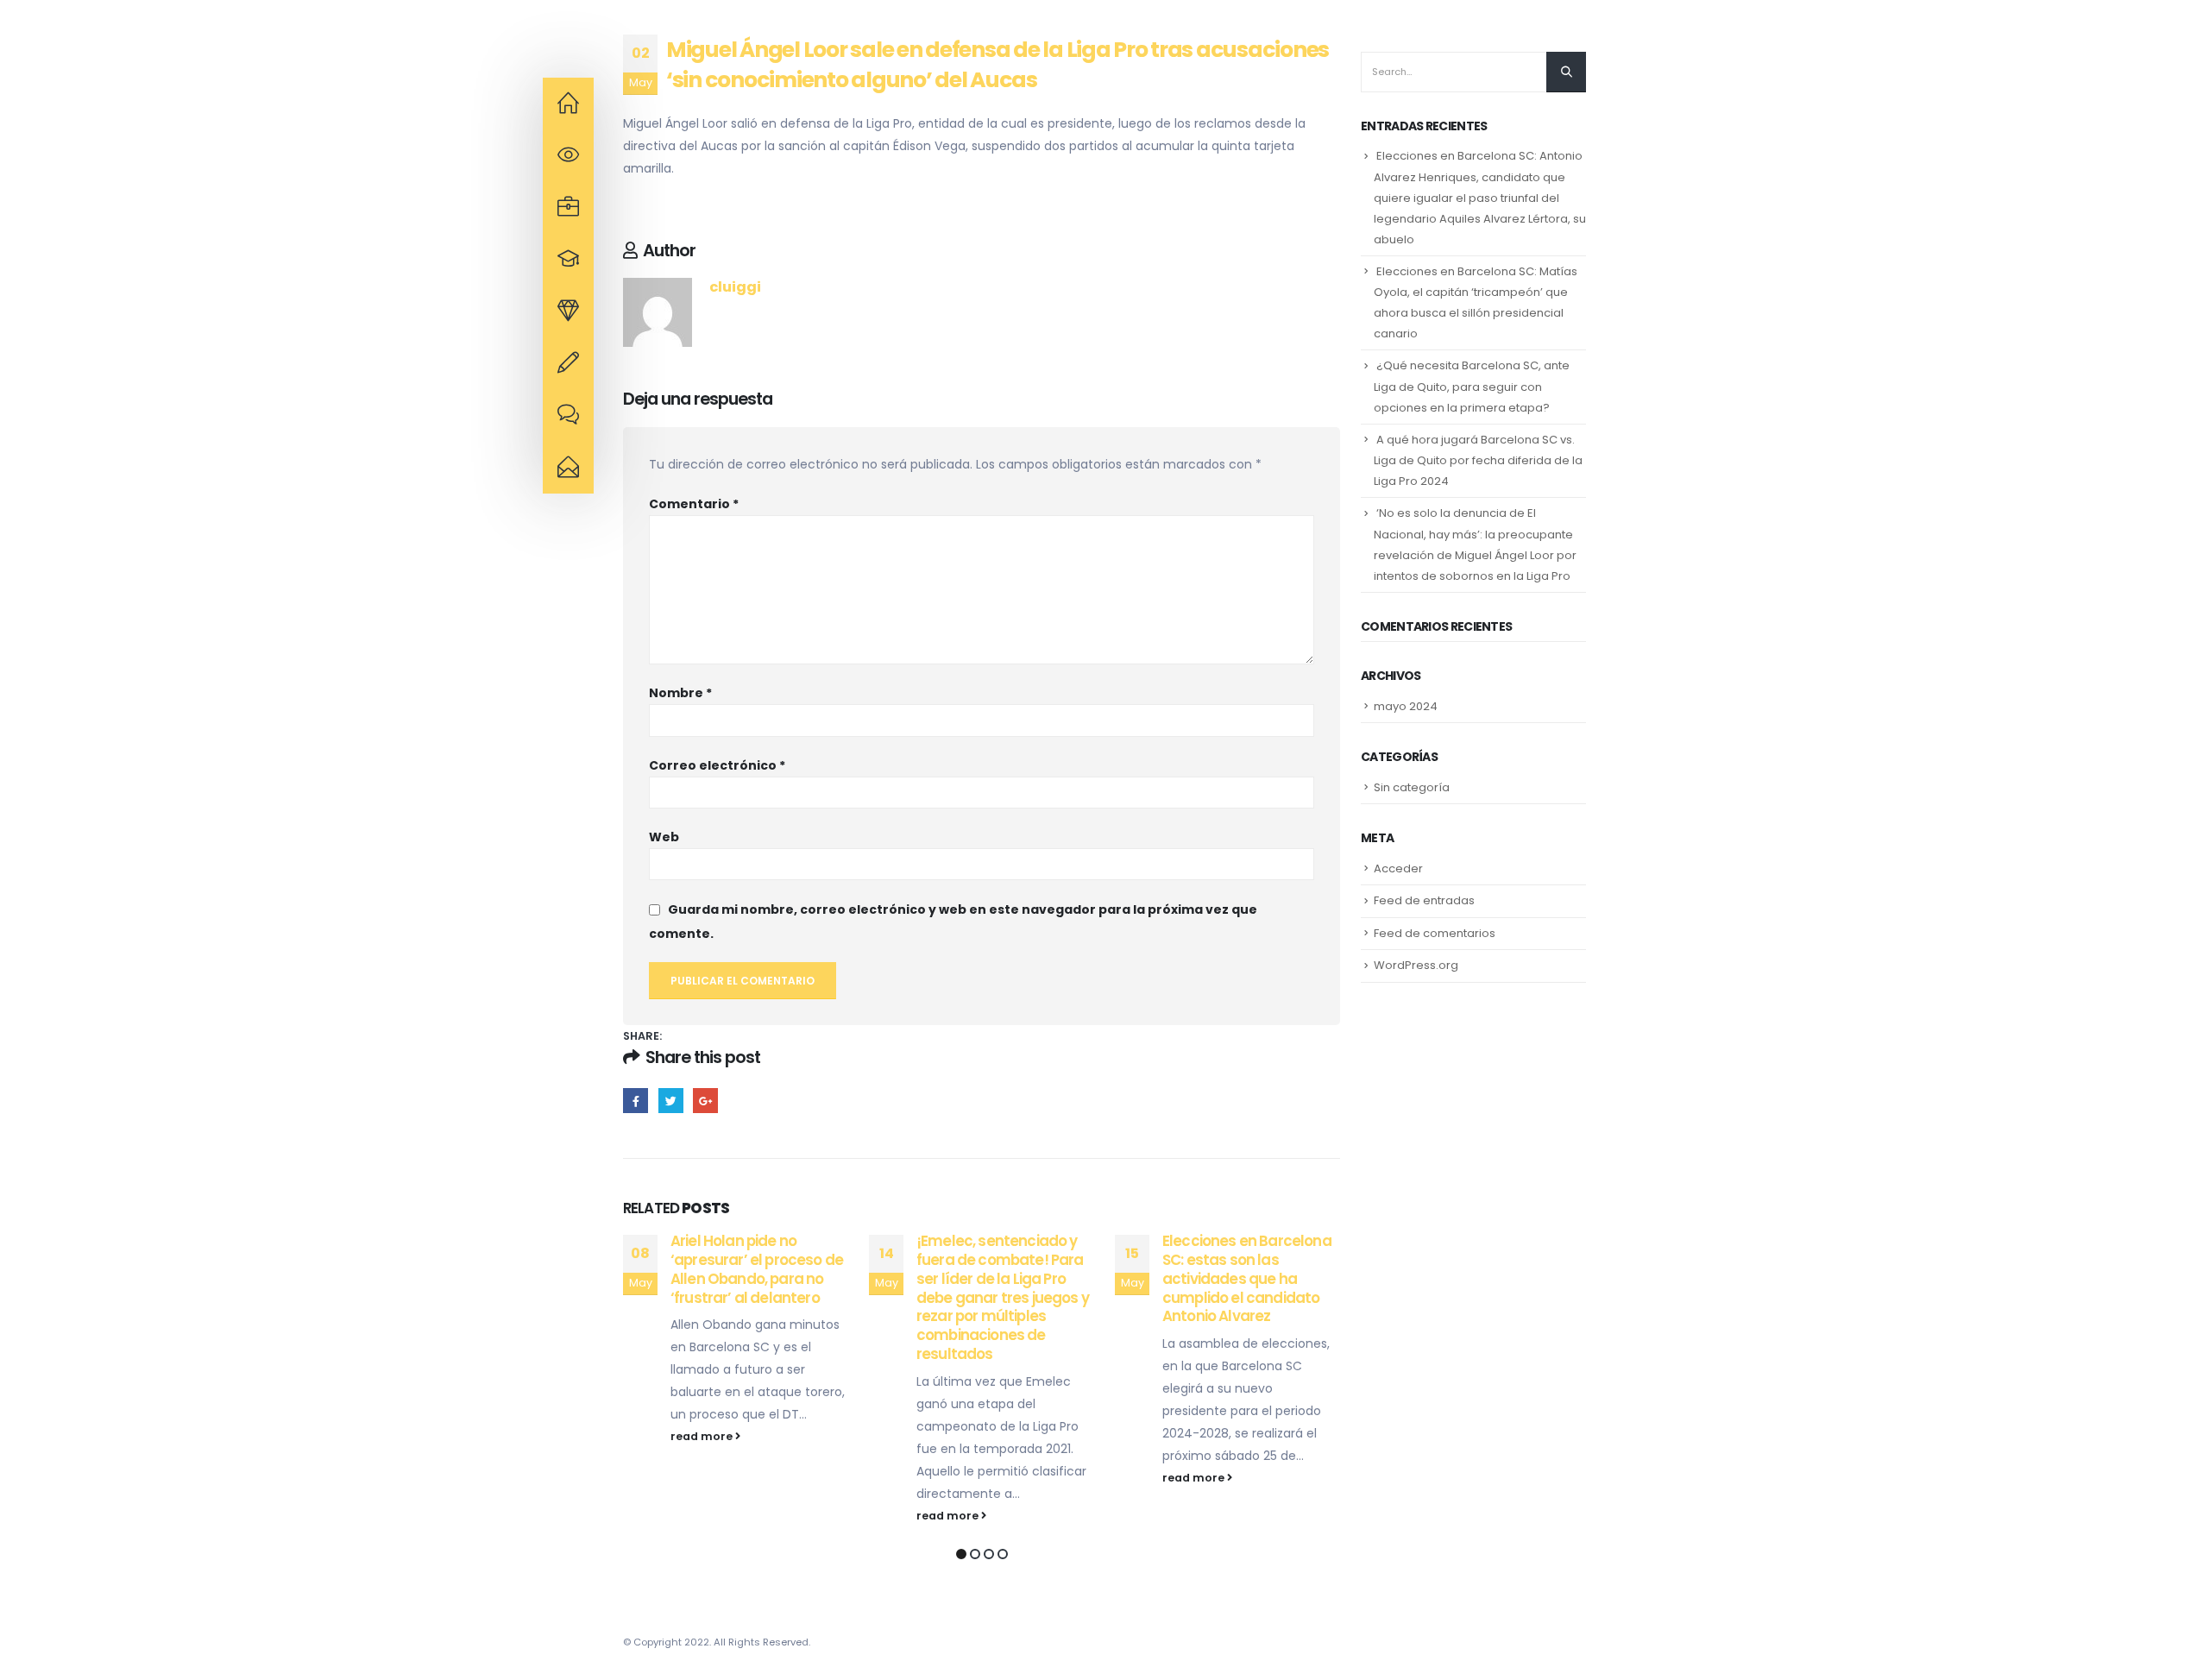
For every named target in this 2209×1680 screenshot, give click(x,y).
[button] (961, 1554)
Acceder (1398, 868)
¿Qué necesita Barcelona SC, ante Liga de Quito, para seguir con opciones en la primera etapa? (1472, 386)
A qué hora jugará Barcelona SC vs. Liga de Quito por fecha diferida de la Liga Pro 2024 (1478, 460)
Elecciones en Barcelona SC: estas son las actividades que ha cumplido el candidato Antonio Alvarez (1247, 1278)
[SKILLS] (568, 260)
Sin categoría (1412, 787)
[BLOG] (568, 416)
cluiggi (735, 287)
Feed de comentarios (1435, 933)
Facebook (636, 1101)
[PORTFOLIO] (568, 311)
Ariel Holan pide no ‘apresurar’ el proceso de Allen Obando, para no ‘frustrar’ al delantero (757, 1269)
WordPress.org (1416, 965)
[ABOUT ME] (568, 104)
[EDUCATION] (568, 208)
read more (703, 1436)
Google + (705, 1101)
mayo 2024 (1406, 706)
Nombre (680, 693)
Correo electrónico (717, 765)
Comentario (694, 504)
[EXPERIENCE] (568, 155)
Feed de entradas (1424, 900)
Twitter (671, 1101)
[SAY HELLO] (568, 468)
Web (664, 837)
